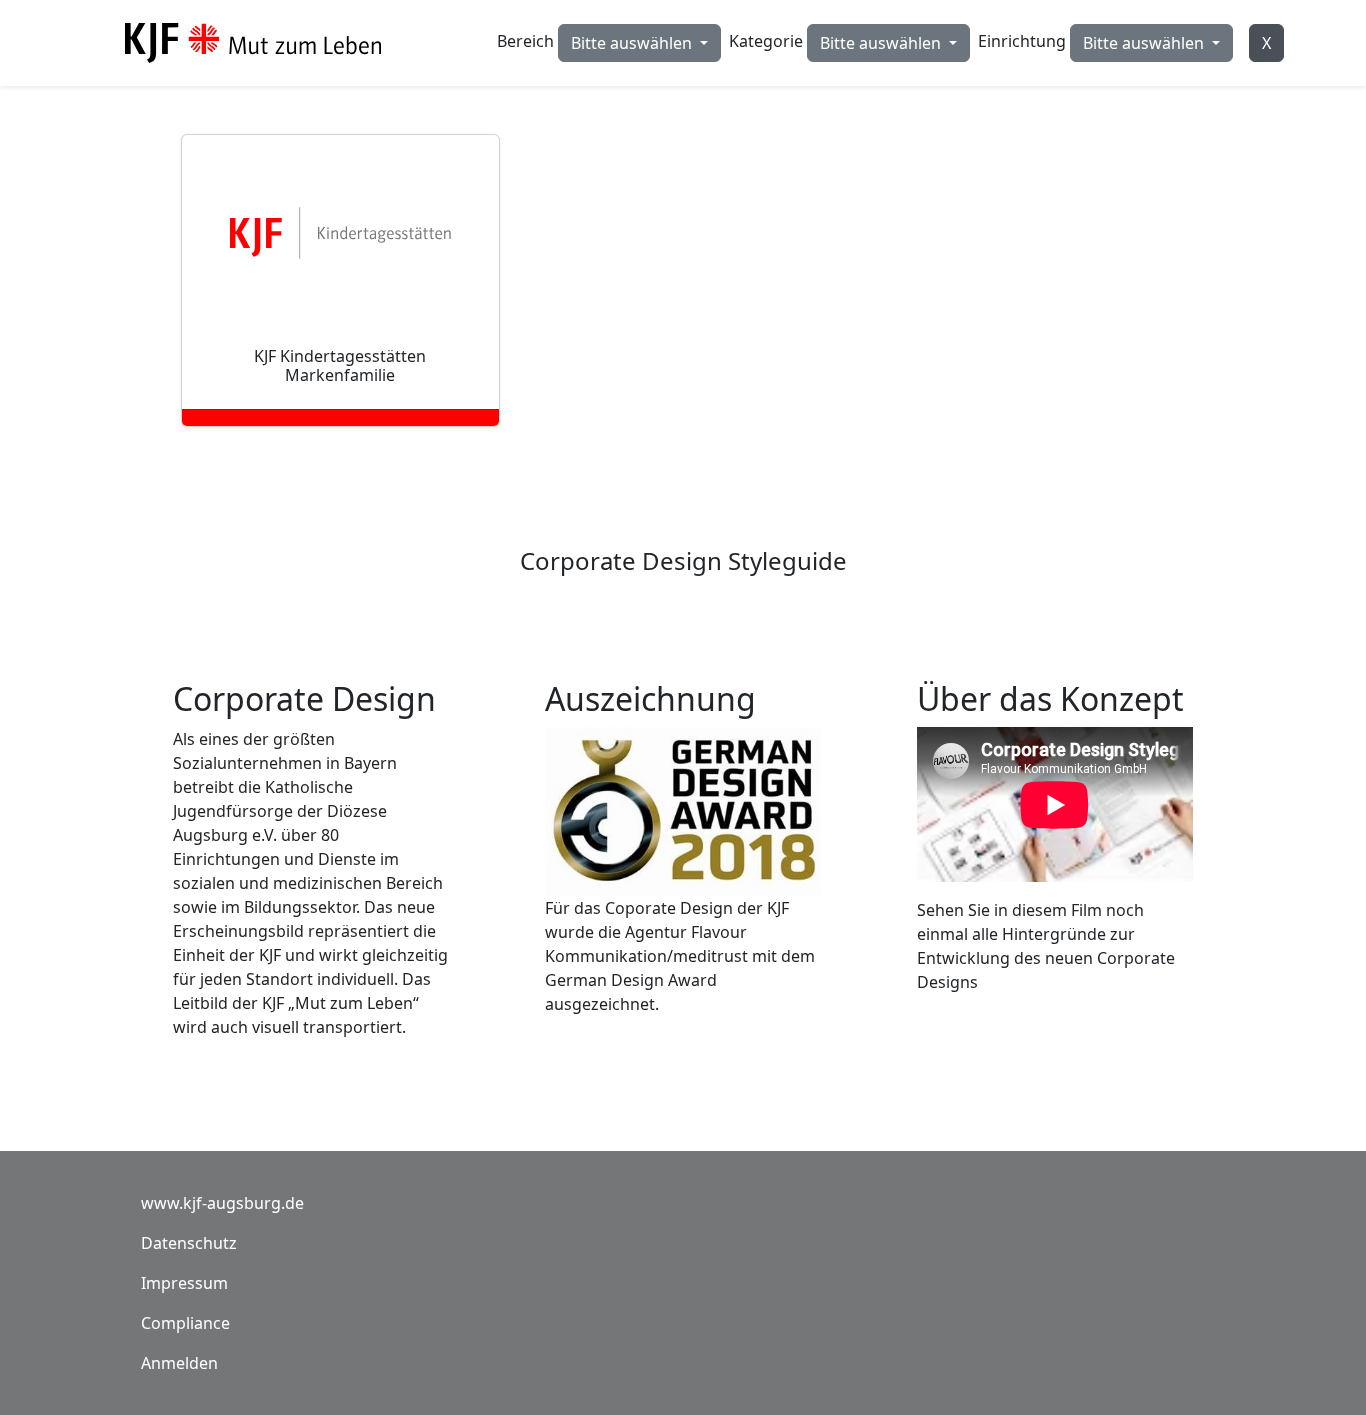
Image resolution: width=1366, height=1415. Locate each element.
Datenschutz (189, 1243)
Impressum (184, 1283)
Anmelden (179, 1363)
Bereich (525, 41)
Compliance (185, 1323)
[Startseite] (261, 43)
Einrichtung (1022, 41)
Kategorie (766, 41)
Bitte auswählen (633, 43)
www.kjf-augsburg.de (222, 1203)
